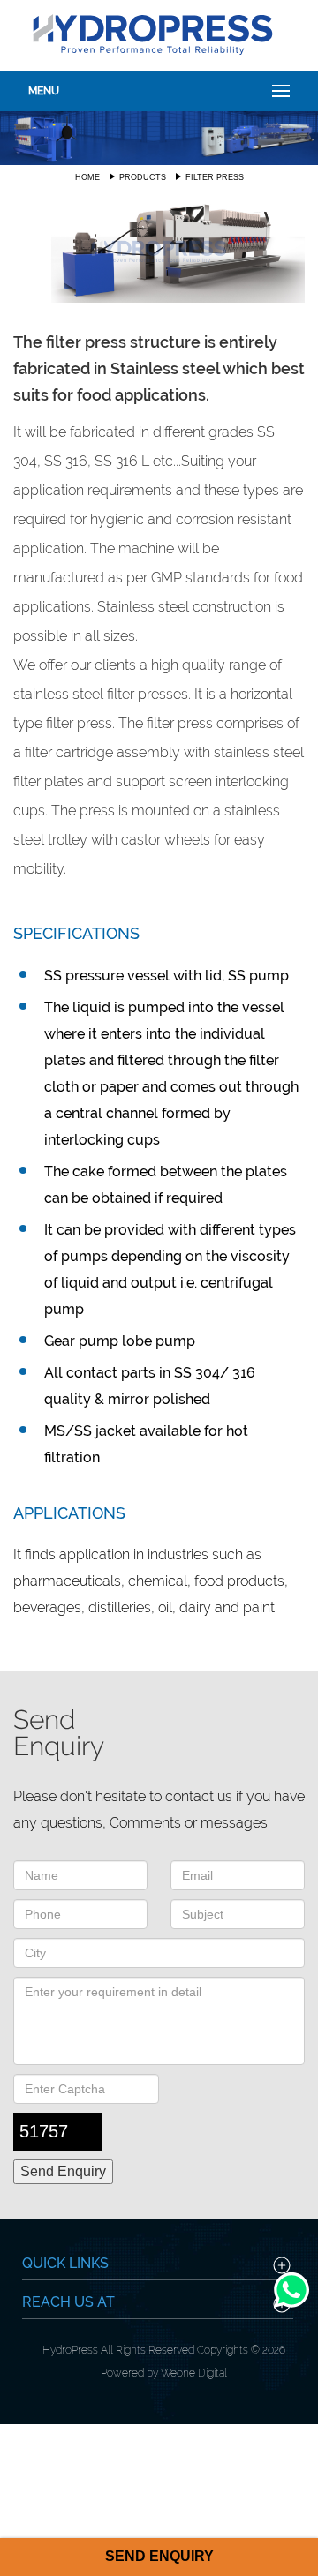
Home (87, 177)
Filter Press (215, 177)
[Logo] (152, 33)
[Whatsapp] (291, 2307)
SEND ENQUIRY (159, 2556)
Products (143, 177)
